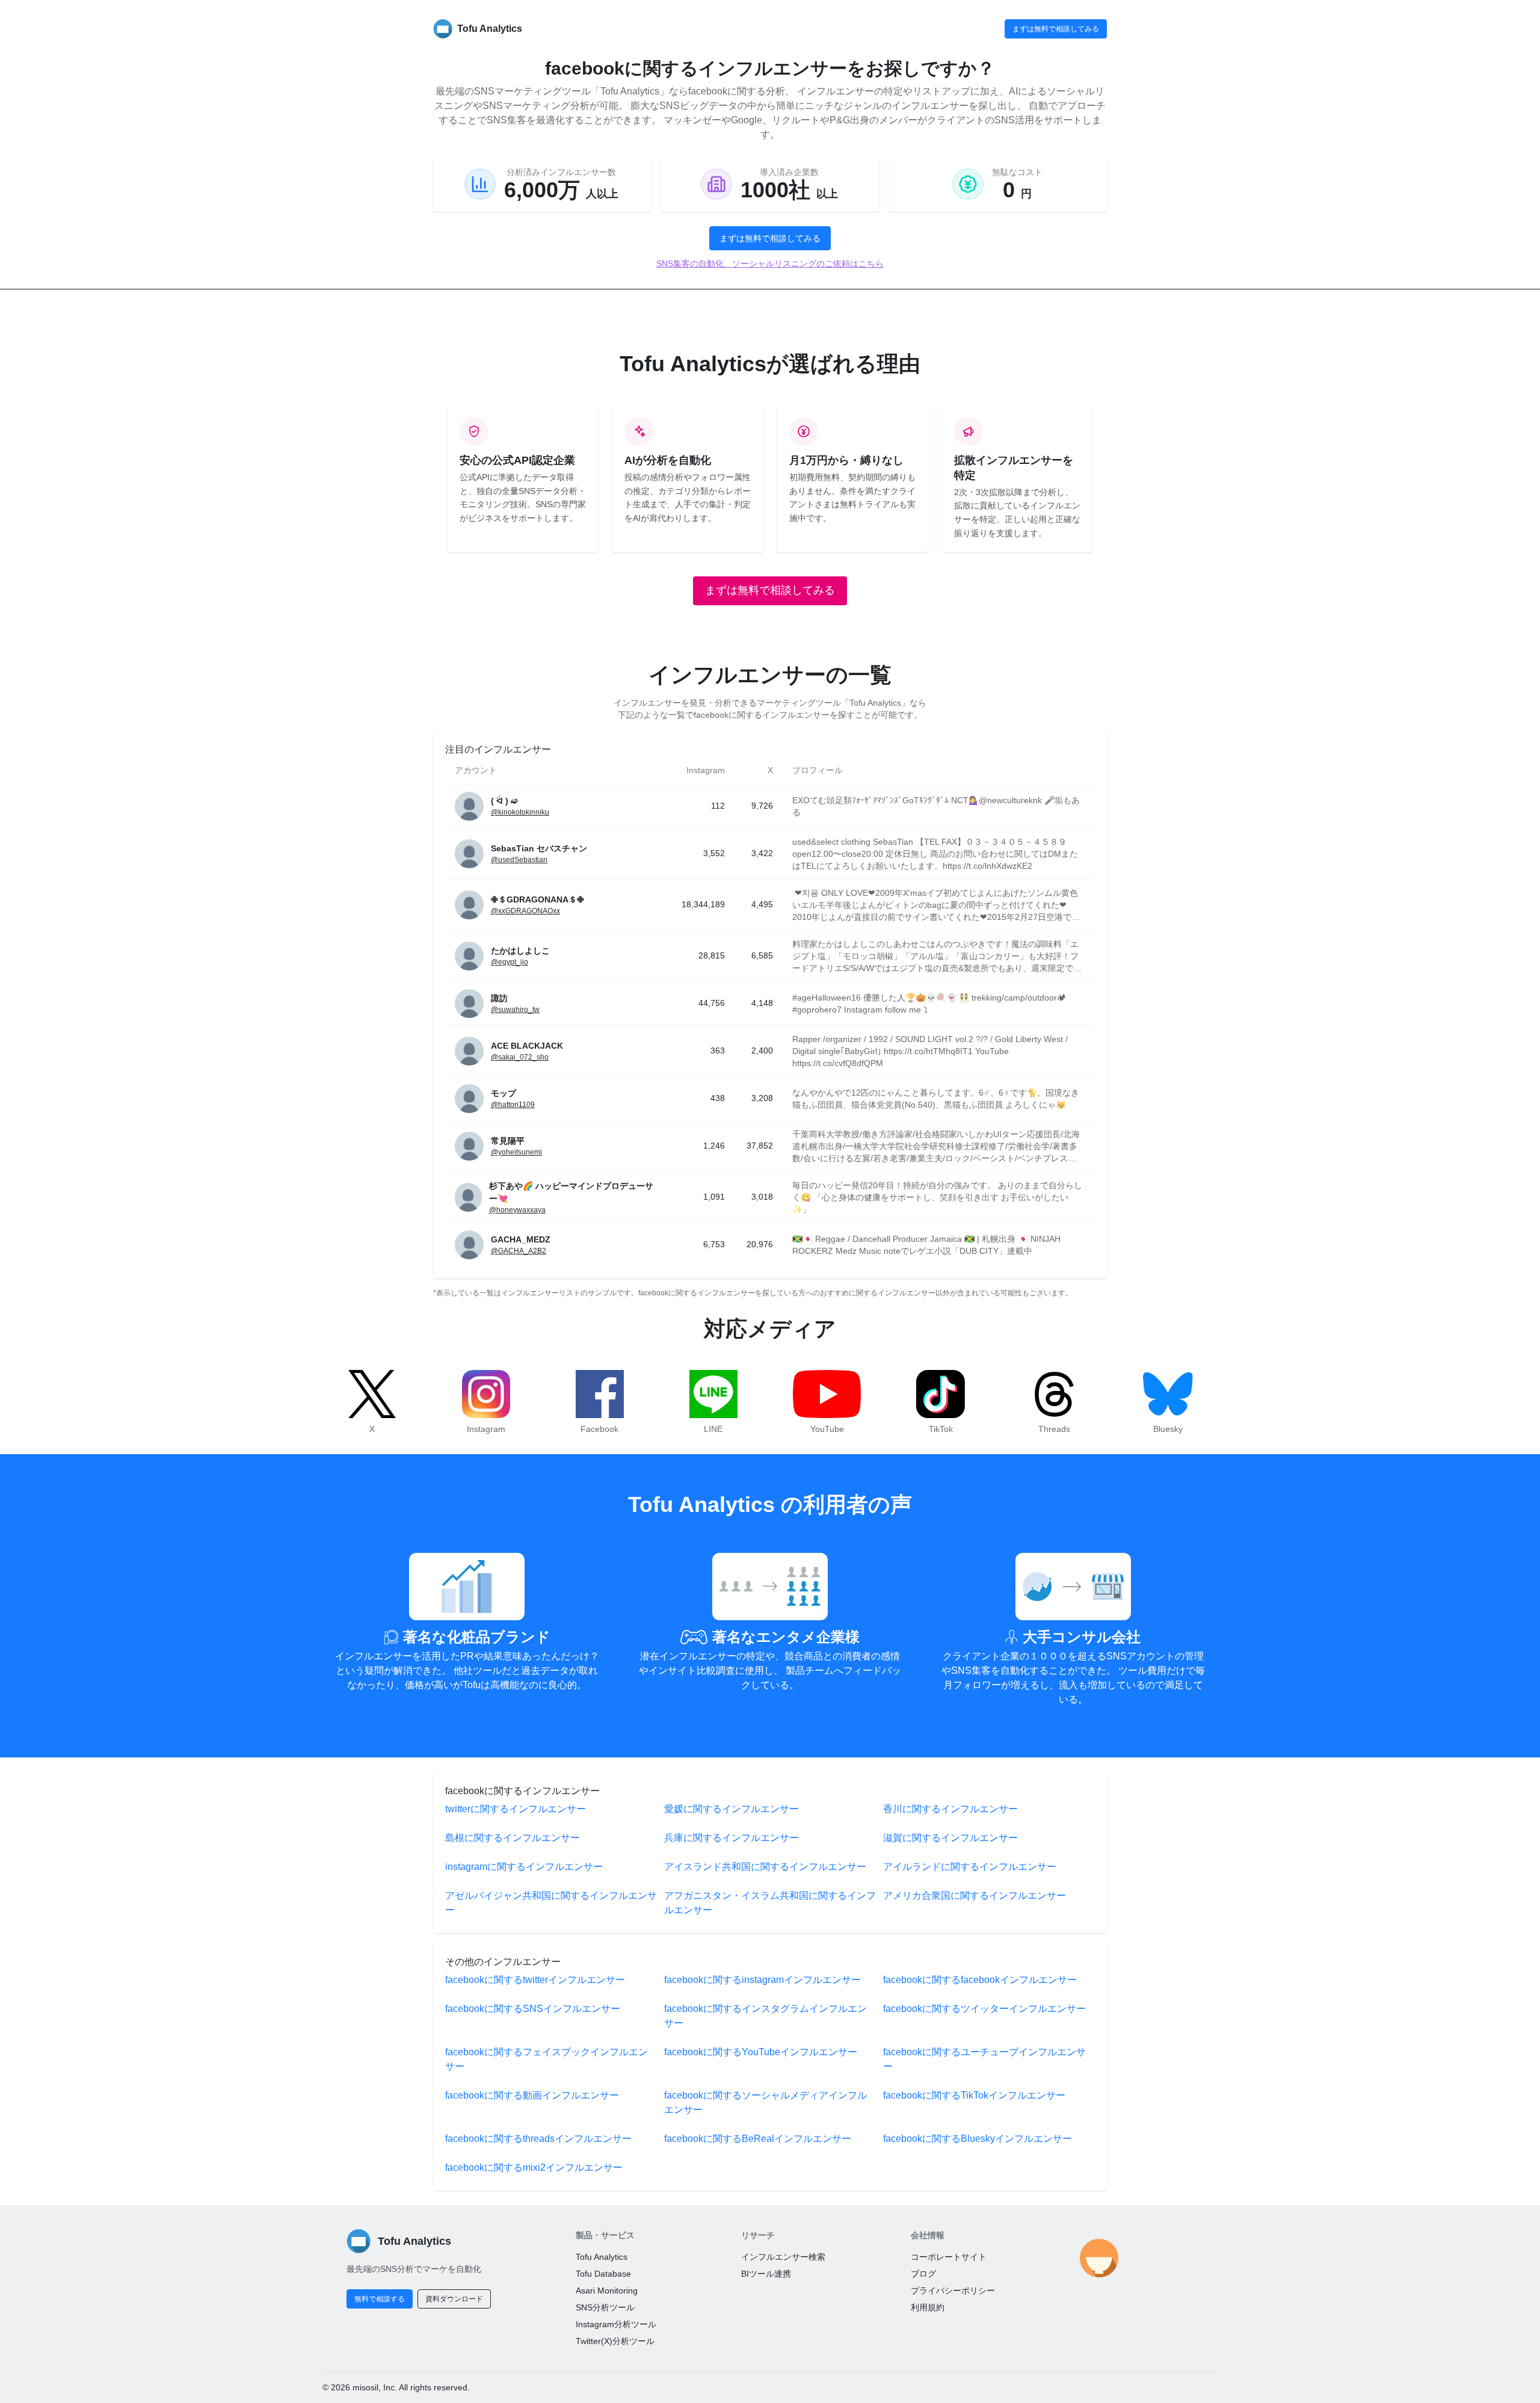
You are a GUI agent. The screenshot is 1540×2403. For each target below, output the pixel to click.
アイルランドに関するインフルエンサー (970, 1867)
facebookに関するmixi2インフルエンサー (534, 2167)
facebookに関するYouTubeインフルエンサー (761, 2052)
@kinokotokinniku (520, 812)
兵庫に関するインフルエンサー (731, 1838)
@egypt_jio (510, 962)
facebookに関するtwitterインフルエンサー (535, 1980)
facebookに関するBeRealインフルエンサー (758, 2139)
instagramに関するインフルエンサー (524, 1867)
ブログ (923, 2274)
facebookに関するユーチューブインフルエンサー (984, 2059)
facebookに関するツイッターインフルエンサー (984, 2009)
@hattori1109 (513, 1105)
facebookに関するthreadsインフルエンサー (538, 2139)
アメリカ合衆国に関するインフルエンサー (975, 1896)
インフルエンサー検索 (783, 2257)
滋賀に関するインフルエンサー (950, 1838)
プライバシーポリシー (953, 2290)
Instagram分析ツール (616, 2324)
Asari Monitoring (607, 2290)
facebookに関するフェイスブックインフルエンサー (547, 2059)
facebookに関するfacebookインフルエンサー (980, 1980)
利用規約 (928, 2307)
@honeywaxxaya (517, 1210)
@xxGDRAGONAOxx (525, 911)
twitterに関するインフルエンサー (516, 1809)
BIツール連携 (766, 2274)
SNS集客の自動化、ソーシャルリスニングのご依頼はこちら (770, 264)
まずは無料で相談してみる (1056, 29)
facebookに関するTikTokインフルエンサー (974, 2095)
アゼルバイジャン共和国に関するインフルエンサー (551, 1903)
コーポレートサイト (949, 2257)
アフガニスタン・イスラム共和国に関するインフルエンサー (770, 1903)
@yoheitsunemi (516, 1152)
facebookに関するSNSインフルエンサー (533, 2009)
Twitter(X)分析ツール (615, 2341)
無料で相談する (380, 2299)
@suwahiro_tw (515, 1010)
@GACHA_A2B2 (519, 1251)
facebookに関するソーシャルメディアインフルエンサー (765, 2102)
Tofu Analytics (602, 2257)
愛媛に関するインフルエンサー (731, 1809)
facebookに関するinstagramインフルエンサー (762, 1980)
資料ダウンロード (454, 2299)
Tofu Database (603, 2274)
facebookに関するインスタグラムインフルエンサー (765, 2016)
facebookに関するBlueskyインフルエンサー (978, 2139)
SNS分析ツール (605, 2307)
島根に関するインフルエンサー (513, 1838)
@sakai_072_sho (520, 1057)
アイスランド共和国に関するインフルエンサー (765, 1867)
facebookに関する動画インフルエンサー (532, 2095)
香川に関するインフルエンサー (950, 1809)
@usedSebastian (519, 860)
